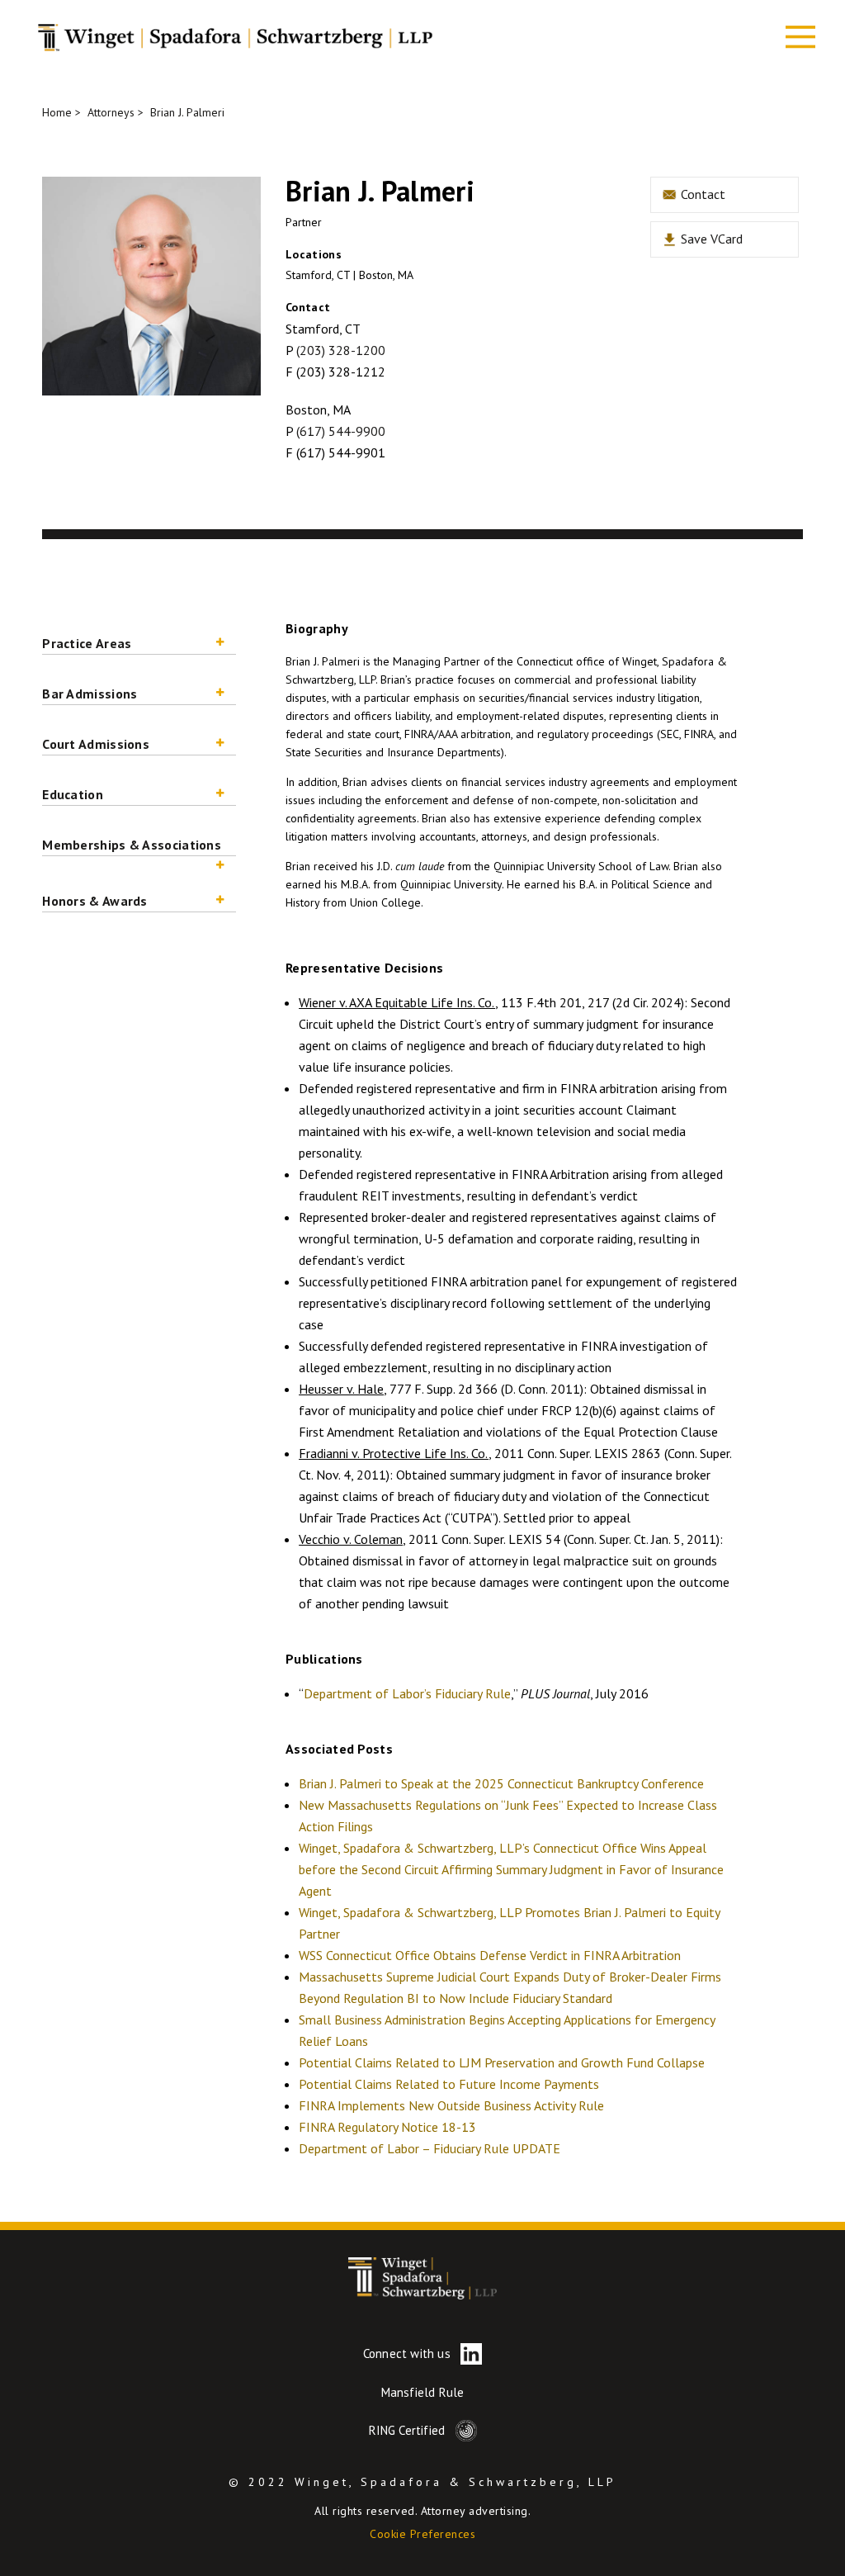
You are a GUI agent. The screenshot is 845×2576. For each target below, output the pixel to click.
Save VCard (710, 239)
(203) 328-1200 (341, 350)
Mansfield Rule (423, 2392)
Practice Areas (87, 643)
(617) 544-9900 (341, 431)
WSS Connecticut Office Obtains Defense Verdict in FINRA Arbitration (490, 1955)
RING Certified (409, 2430)
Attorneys (111, 112)
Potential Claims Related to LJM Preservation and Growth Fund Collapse (502, 2062)
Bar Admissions (90, 694)
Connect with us (408, 2353)
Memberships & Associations (132, 845)
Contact (701, 194)
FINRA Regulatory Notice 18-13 (387, 2127)
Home (57, 112)
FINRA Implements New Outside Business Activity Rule (451, 2105)
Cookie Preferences (422, 2534)
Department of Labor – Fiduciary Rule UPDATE (430, 2148)
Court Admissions (96, 744)
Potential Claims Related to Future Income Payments (449, 2084)
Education (73, 794)
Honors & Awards (95, 901)
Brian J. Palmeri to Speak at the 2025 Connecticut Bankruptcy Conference (501, 1783)
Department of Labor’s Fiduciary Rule (407, 1693)
